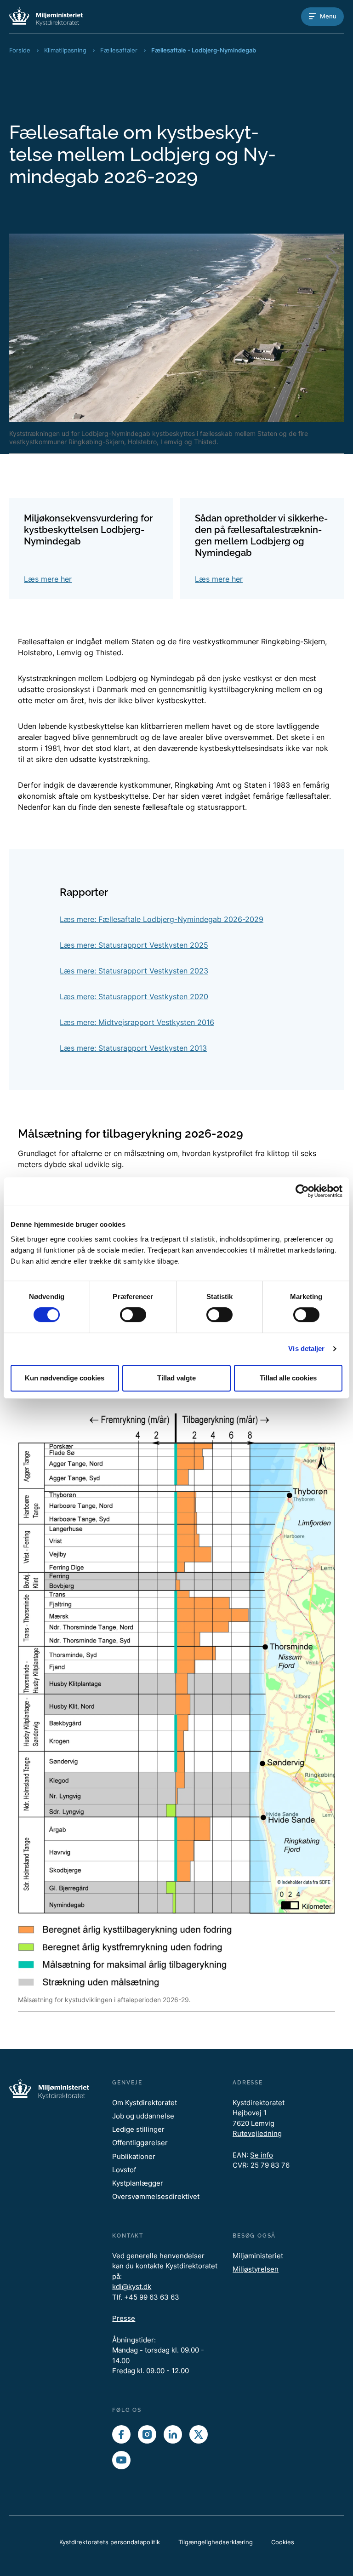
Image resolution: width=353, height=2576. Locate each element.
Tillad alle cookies (288, 1378)
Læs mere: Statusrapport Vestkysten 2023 (134, 971)
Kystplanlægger (138, 2183)
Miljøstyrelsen (256, 2269)
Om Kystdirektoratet (145, 2103)
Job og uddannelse (143, 2116)
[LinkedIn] (173, 2434)
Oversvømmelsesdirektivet (156, 2196)
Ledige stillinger (138, 2129)
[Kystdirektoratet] (46, 16)
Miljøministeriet (258, 2256)
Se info (262, 2155)
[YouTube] (121, 2460)
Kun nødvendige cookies (65, 1378)
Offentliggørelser (140, 2143)
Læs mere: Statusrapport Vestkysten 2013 (133, 1048)
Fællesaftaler (119, 50)
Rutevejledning (257, 2133)
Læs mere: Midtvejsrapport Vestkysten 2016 (137, 1022)
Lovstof (124, 2170)
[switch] (133, 1315)
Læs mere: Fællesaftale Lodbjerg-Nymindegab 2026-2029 (162, 919)
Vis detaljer (306, 1348)
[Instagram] (147, 2434)
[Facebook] (121, 2434)
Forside (20, 50)
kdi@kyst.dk (132, 2287)
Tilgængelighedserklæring (216, 2542)
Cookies (283, 2542)
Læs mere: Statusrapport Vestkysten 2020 (134, 996)
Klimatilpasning (65, 50)
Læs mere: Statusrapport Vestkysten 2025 (134, 945)
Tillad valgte (176, 1378)
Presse (124, 2318)
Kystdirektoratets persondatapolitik (110, 2542)
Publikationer (134, 2156)
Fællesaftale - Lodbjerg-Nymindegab (204, 50)
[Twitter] (199, 2434)
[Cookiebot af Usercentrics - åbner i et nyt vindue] (302, 1191)
